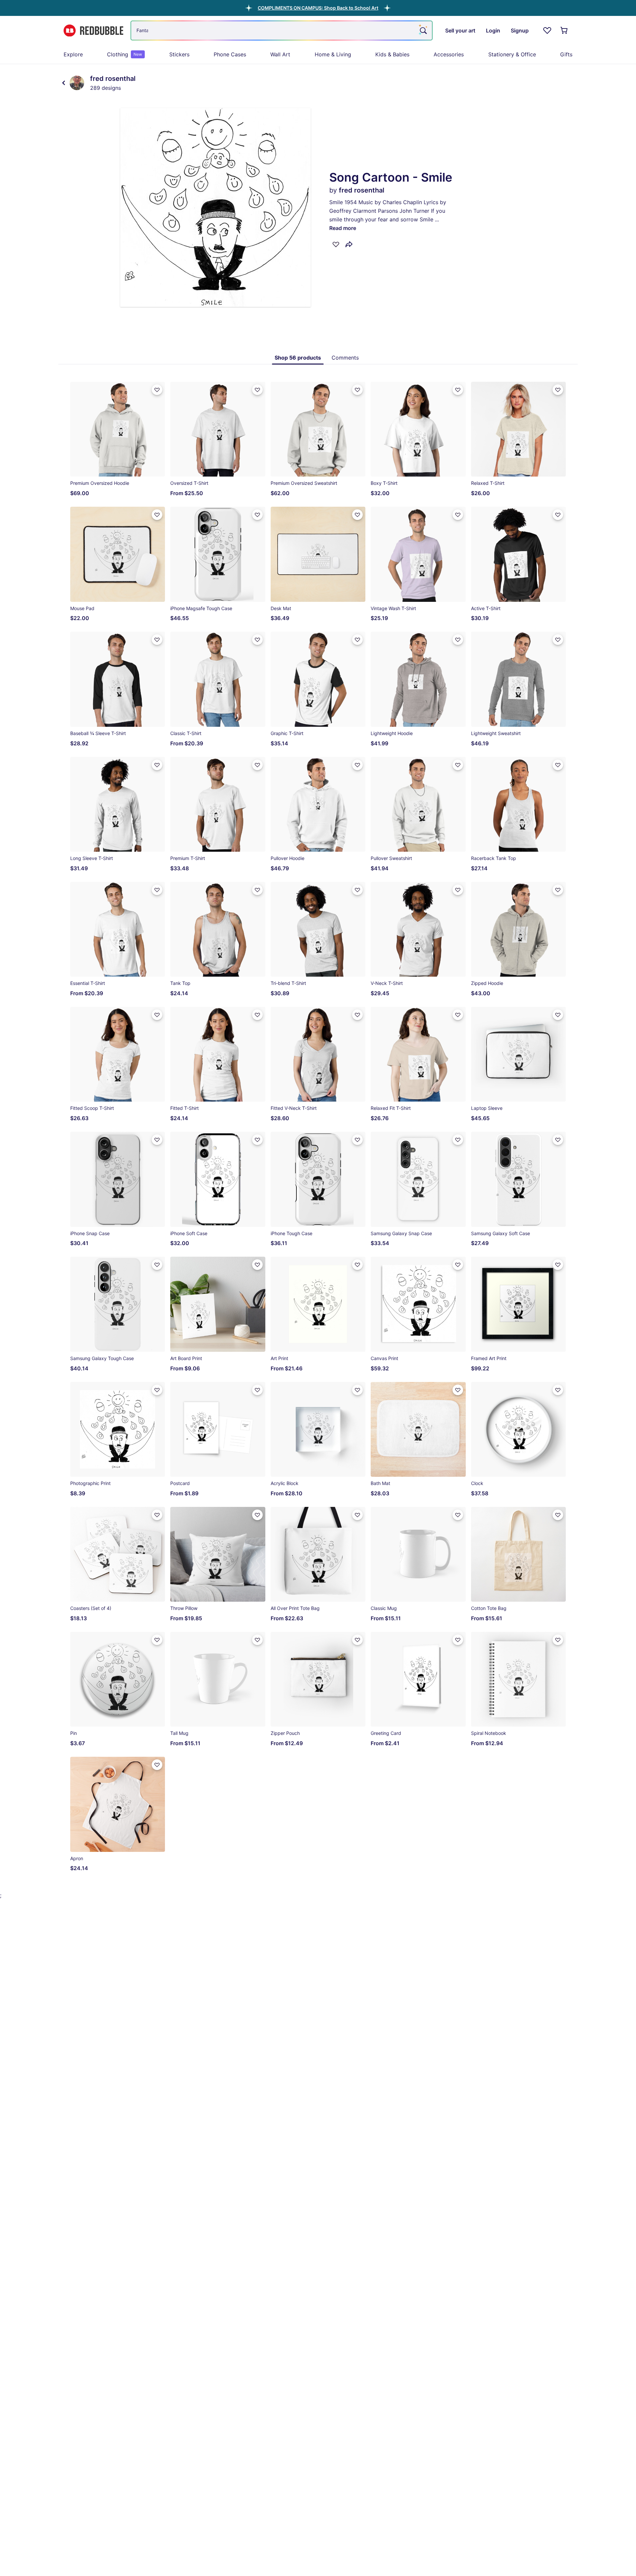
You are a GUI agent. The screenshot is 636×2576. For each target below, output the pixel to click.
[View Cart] (564, 30)
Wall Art (280, 54)
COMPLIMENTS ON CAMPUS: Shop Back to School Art (318, 8)
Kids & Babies (392, 54)
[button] (318, 8)
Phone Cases (230, 54)
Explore (73, 54)
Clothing (125, 54)
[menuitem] (73, 54)
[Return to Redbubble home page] (93, 31)
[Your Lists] (547, 30)
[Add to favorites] (336, 244)
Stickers (179, 54)
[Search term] (423, 30)
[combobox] (282, 30)
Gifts (566, 54)
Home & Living (333, 54)
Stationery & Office (512, 54)
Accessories (449, 54)
